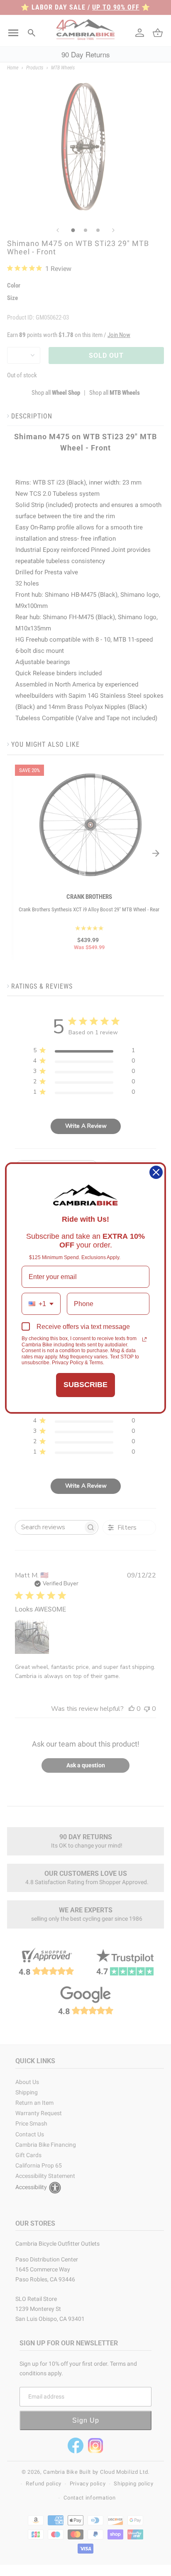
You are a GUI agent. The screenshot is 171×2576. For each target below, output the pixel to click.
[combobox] (41, 1304)
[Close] (156, 1172)
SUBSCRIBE (85, 1385)
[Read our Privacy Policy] (144, 1339)
